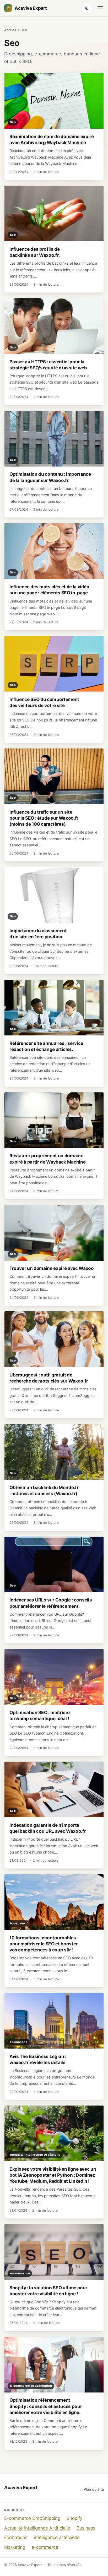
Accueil (10, 30)
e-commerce (45, 2547)
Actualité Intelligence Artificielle (37, 2528)
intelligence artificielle (57, 2537)
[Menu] (100, 8)
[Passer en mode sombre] (87, 8)
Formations (16, 2537)
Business (86, 2528)
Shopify (74, 2518)
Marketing (15, 2547)
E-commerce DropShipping (32, 2518)
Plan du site (94, 2489)
